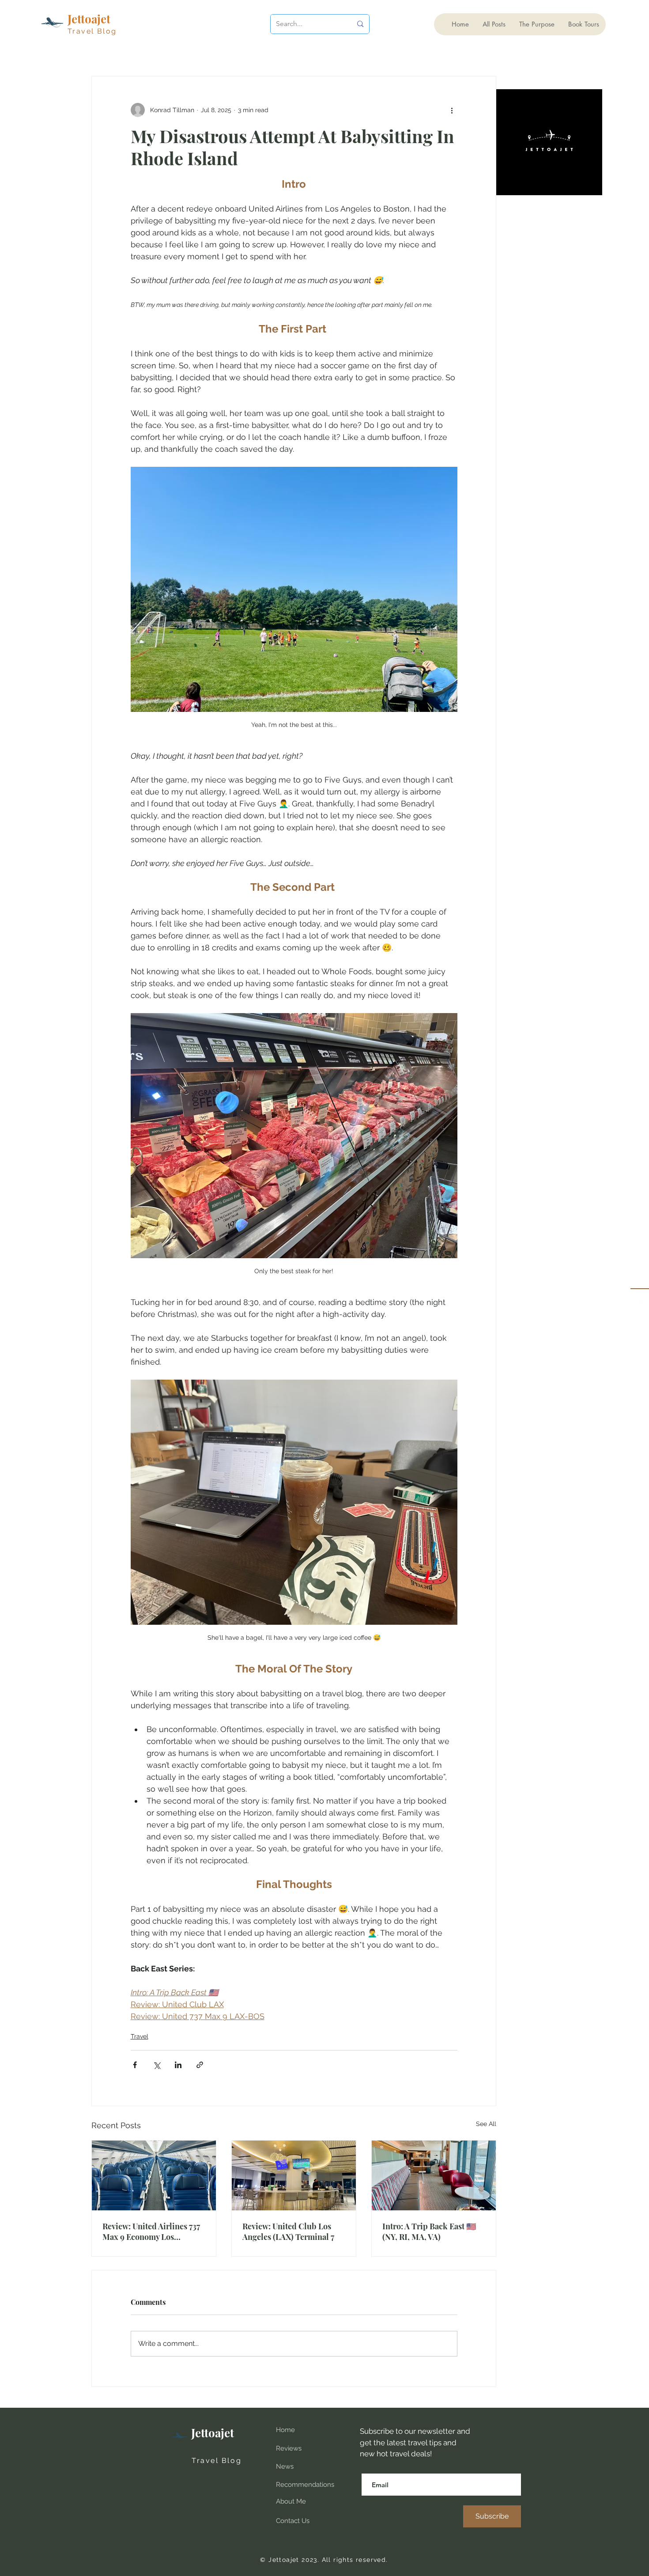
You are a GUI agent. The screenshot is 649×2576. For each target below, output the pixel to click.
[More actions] (452, 110)
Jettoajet (213, 2433)
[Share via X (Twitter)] (157, 2065)
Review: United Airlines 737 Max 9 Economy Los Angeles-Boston (151, 2232)
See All (486, 2124)
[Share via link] (200, 2065)
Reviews (289, 2448)
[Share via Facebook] (135, 2065)
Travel (140, 2036)
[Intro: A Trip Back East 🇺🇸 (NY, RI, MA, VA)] (434, 2175)
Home (285, 2430)
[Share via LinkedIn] (178, 2065)
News (285, 2466)
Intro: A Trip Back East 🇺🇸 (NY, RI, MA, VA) (429, 2232)
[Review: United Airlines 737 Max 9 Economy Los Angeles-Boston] (154, 2175)
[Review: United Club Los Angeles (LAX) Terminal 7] (294, 2175)
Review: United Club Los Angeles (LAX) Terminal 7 (288, 2232)
